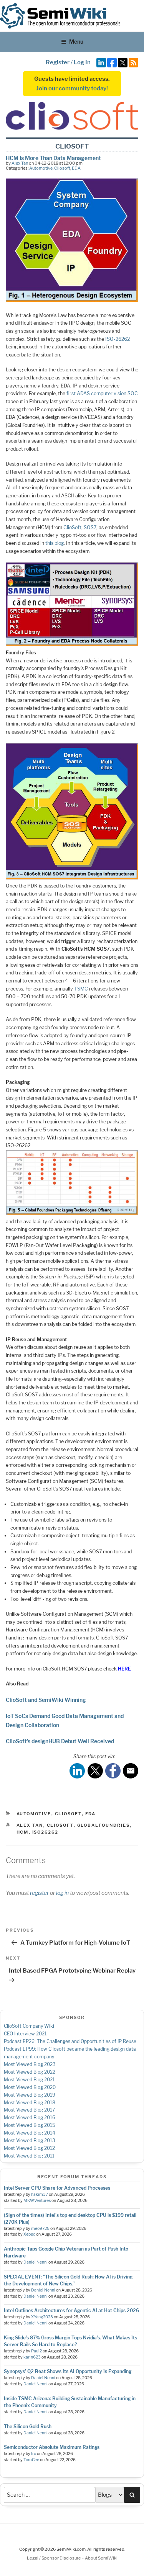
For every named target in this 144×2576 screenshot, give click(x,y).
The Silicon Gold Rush (28, 2426)
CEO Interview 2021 (25, 2034)
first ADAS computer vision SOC (102, 393)
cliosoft (60, 1825)
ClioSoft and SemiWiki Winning (46, 1700)
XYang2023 (42, 2317)
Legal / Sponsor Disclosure (54, 2558)
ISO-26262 (118, 339)
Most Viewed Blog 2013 (30, 2140)
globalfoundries (104, 1825)
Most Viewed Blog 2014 (30, 2133)
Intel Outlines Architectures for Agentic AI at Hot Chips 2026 (71, 2310)
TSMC (81, 989)
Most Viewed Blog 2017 (29, 2110)
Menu (76, 42)
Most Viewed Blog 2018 (30, 2103)
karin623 (32, 2357)
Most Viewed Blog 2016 (30, 2118)
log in (62, 1893)
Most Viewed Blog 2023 (30, 2064)
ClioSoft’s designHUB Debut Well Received (60, 1741)
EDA (76, 168)
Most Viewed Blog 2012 (29, 2148)
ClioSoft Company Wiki (29, 2026)
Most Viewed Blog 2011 (29, 2156)
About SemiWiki (101, 2558)
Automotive (41, 168)
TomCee (31, 2460)
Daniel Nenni (36, 2262)
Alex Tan (20, 163)
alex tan (30, 1825)
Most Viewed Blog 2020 (30, 2087)
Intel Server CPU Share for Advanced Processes (57, 2188)
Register (58, 62)
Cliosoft (62, 168)
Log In (82, 62)
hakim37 (40, 2194)
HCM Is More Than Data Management (53, 158)
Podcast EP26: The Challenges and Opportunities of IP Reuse (70, 2041)
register (39, 1893)
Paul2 (36, 2351)
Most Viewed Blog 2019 (30, 2095)
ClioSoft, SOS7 (80, 527)
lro (34, 2454)
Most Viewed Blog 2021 (29, 2080)
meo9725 (40, 2229)
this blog (55, 543)
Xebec (29, 2234)
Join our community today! (72, 88)
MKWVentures (37, 2201)
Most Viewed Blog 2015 (30, 2125)
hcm (23, 1832)
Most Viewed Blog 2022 (30, 2072)
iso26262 (46, 1832)
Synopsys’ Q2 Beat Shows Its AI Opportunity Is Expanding (68, 2371)
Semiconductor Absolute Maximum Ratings (52, 2447)
